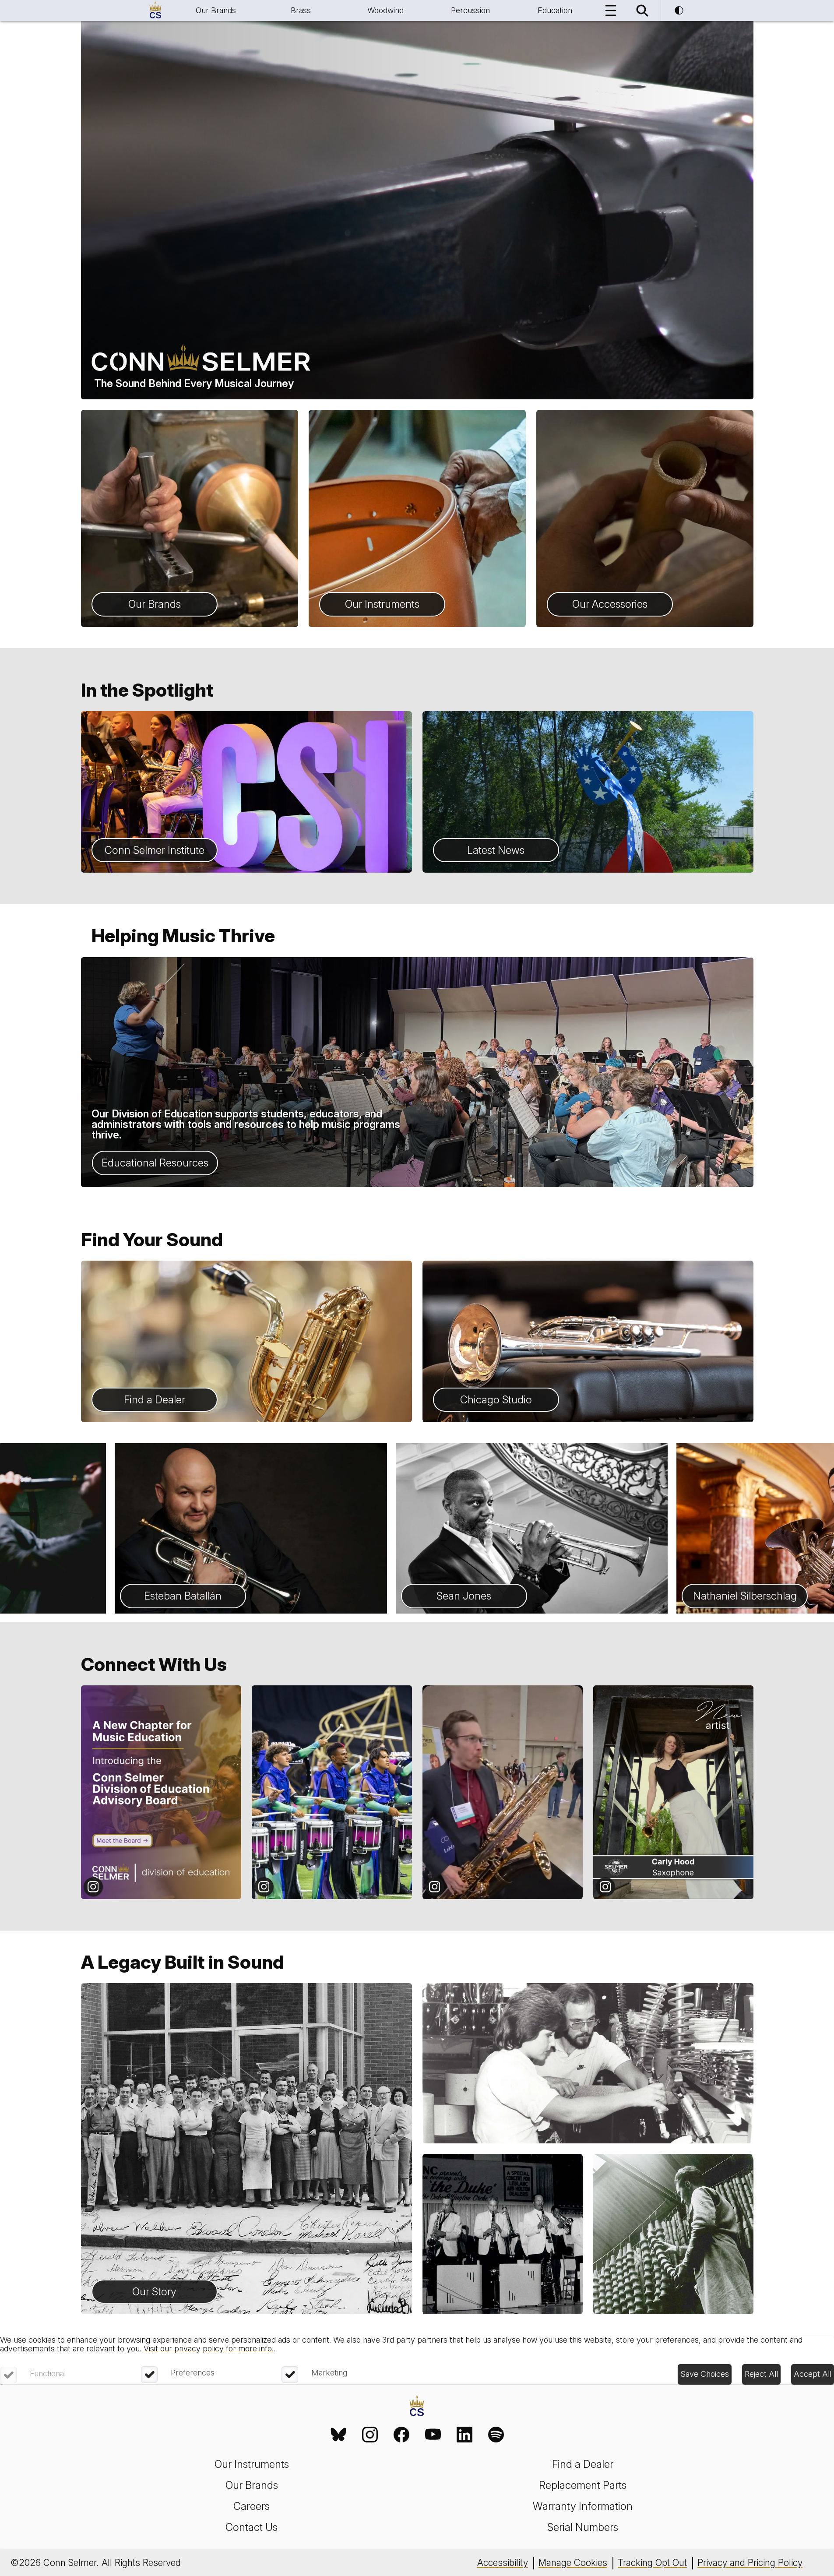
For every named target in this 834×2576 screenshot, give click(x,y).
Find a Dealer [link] (583, 2464)
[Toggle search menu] (642, 11)
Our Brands (216, 10)
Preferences (193, 2373)
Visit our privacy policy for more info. (209, 2349)
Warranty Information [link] (583, 2506)
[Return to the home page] (417, 2407)
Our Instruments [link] (252, 2464)
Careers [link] (252, 2506)
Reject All (761, 2374)
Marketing (329, 2373)
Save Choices (705, 2374)
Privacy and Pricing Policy (750, 2563)
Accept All (813, 2374)
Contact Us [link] (252, 2527)
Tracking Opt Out (652, 2563)
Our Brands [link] (252, 2485)
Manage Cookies (573, 2563)
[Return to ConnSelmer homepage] (155, 11)
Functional (48, 2373)
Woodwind (385, 10)
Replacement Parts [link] (583, 2485)
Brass (301, 10)
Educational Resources (155, 1163)
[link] (338, 2435)
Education (555, 10)
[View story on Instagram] (161, 1792)
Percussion (470, 10)
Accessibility (503, 2563)
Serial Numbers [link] (583, 2527)
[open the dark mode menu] (679, 11)
